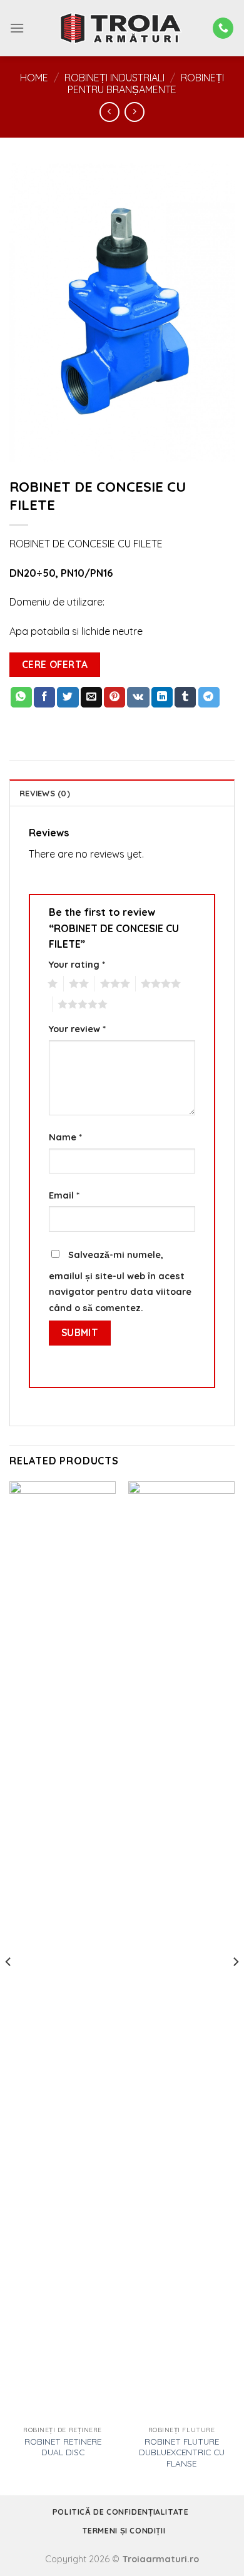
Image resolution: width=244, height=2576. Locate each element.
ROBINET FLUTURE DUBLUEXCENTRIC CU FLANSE (182, 2452)
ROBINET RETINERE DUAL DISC (63, 2447)
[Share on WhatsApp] (21, 697)
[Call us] (223, 28)
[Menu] (17, 28)
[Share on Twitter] (68, 697)
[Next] (235, 1987)
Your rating (77, 965)
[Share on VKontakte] (138, 697)
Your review (77, 1029)
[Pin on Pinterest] (114, 697)
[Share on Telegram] (209, 697)
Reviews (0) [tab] (45, 793)
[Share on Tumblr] (185, 697)
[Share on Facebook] (44, 697)
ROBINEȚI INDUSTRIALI (114, 78)
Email (64, 1195)
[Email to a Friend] (91, 697)
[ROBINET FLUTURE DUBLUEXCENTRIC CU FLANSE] (181, 1950)
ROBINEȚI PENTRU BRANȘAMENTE (146, 84)
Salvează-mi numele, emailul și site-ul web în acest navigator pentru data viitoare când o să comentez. (120, 1281)
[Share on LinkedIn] (162, 697)
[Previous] (9, 1987)
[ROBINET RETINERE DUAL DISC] (63, 1950)
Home (34, 78)
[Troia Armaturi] (122, 28)
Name (65, 1137)
